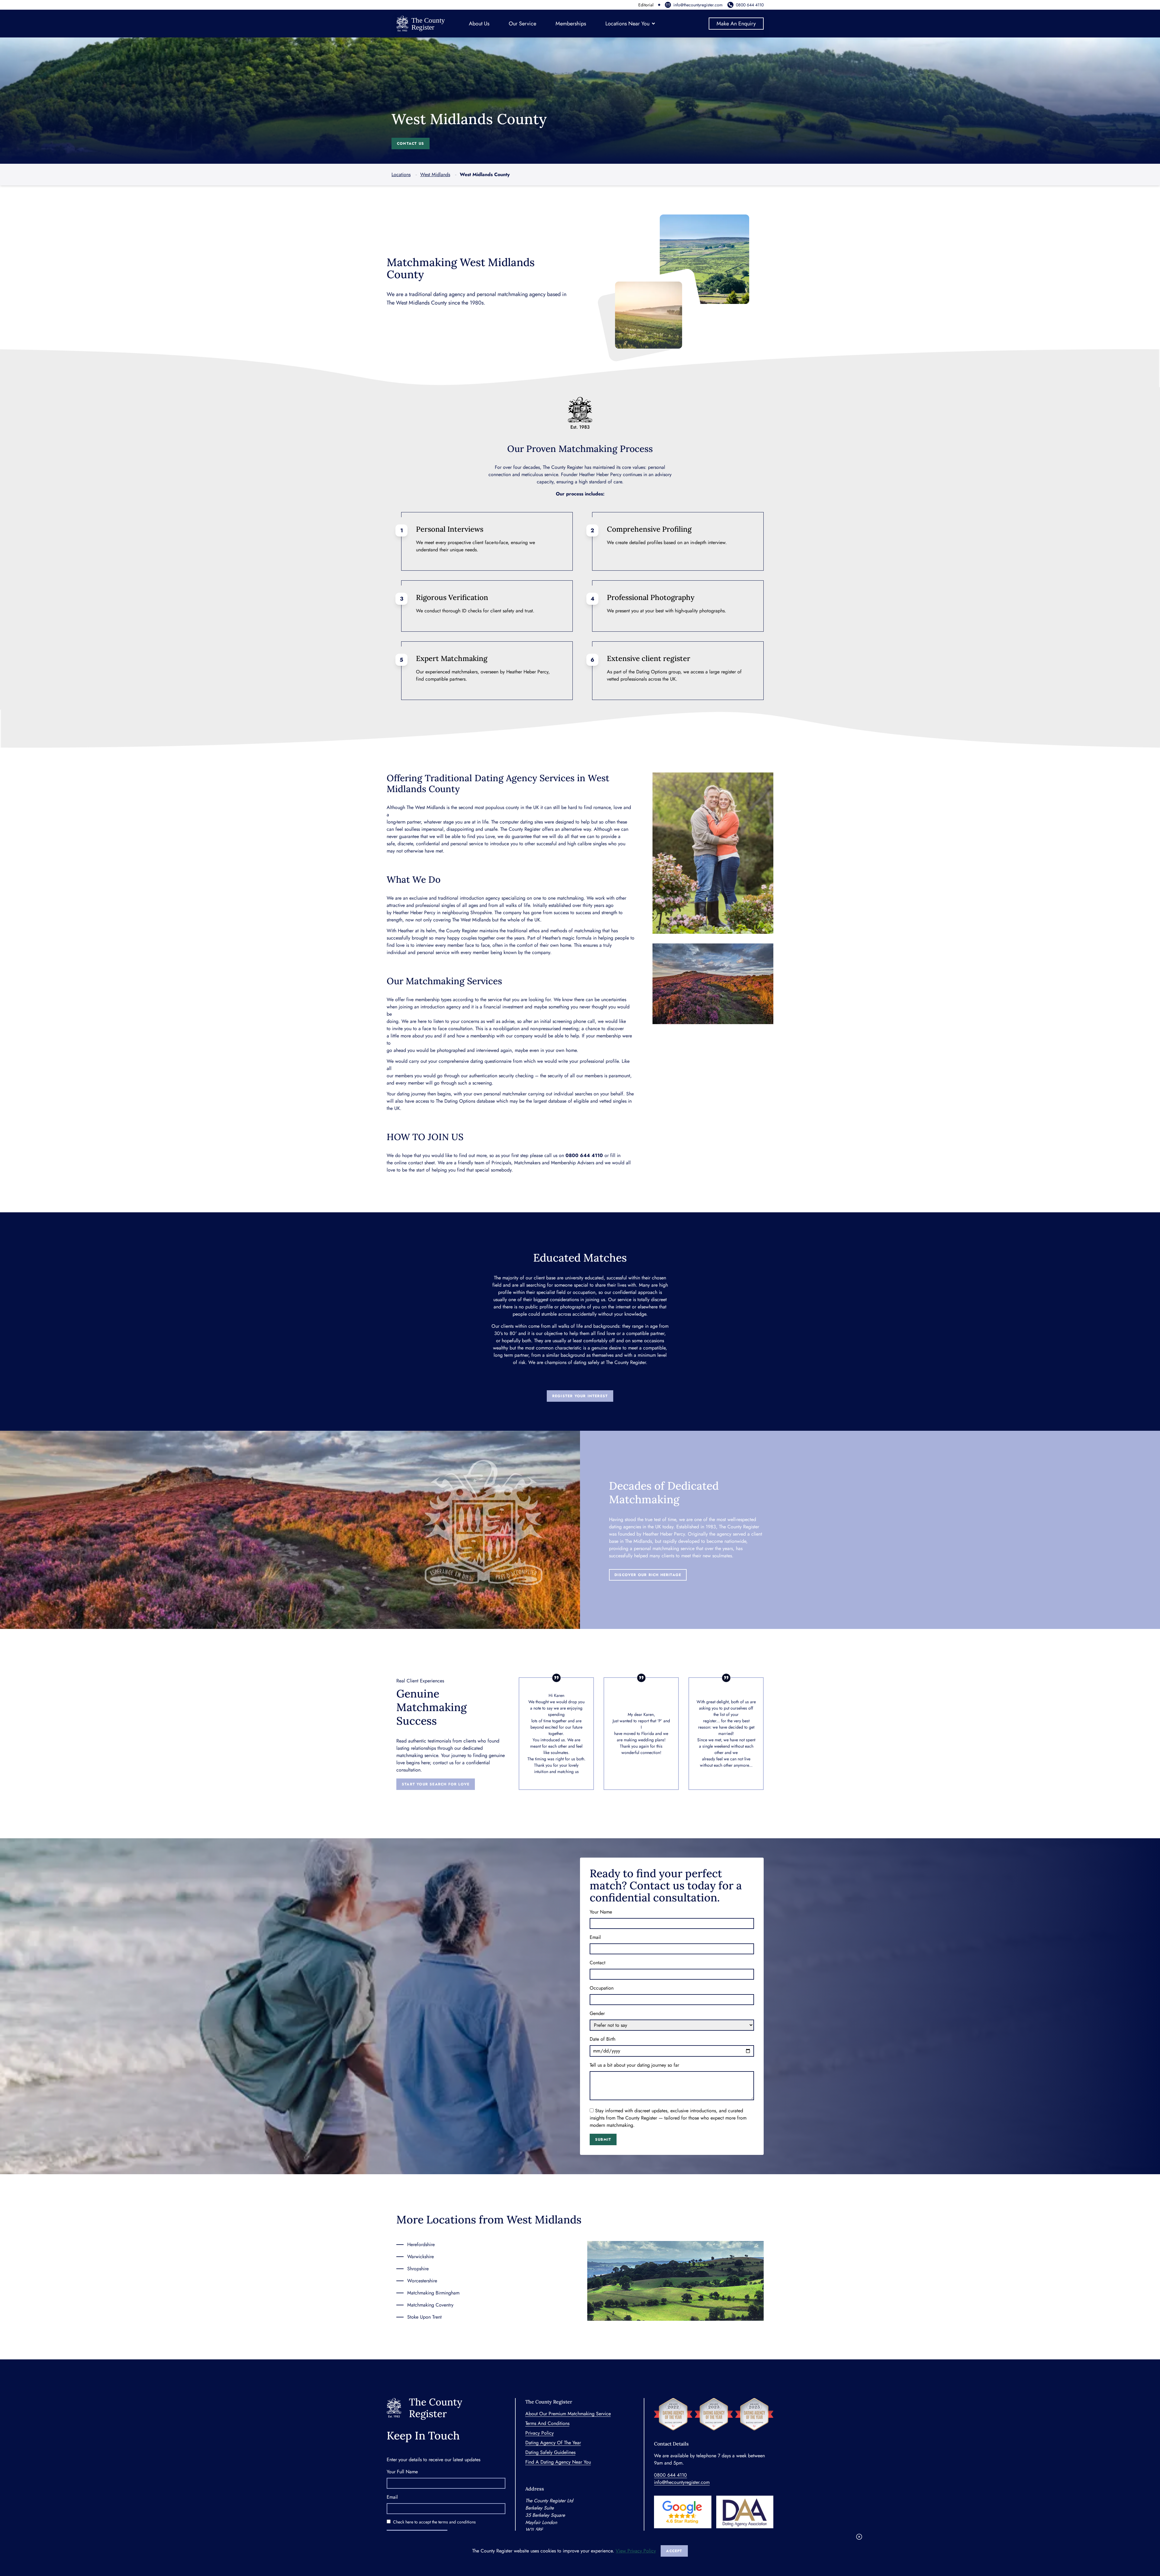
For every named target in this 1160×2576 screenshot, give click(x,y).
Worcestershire (422, 2281)
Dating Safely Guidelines (550, 2452)
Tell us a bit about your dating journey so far (634, 2065)
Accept (674, 2551)
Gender (597, 2013)
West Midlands (435, 174)
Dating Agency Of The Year (553, 2443)
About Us (479, 24)
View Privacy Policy (636, 2551)
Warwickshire (420, 2257)
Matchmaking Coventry (430, 2305)
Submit (603, 2139)
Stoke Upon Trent (424, 2317)
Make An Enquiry (736, 24)
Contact (598, 1963)
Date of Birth (603, 2039)
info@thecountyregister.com (698, 5)
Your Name (601, 1912)
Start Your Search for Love (436, 1784)
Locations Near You (627, 24)
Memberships (571, 24)
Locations (401, 174)
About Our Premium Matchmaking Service (568, 2414)
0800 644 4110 (750, 5)
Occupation (602, 1988)
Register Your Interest (580, 1396)
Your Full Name (402, 2472)
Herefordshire (421, 2244)
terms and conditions (457, 2522)
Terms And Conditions (547, 2423)
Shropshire (418, 2269)
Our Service (522, 24)
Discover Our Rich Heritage (648, 1575)
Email (595, 1937)
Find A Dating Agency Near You (558, 2462)
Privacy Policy (540, 2433)
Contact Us (411, 143)
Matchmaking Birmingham (433, 2293)
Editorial (646, 5)
